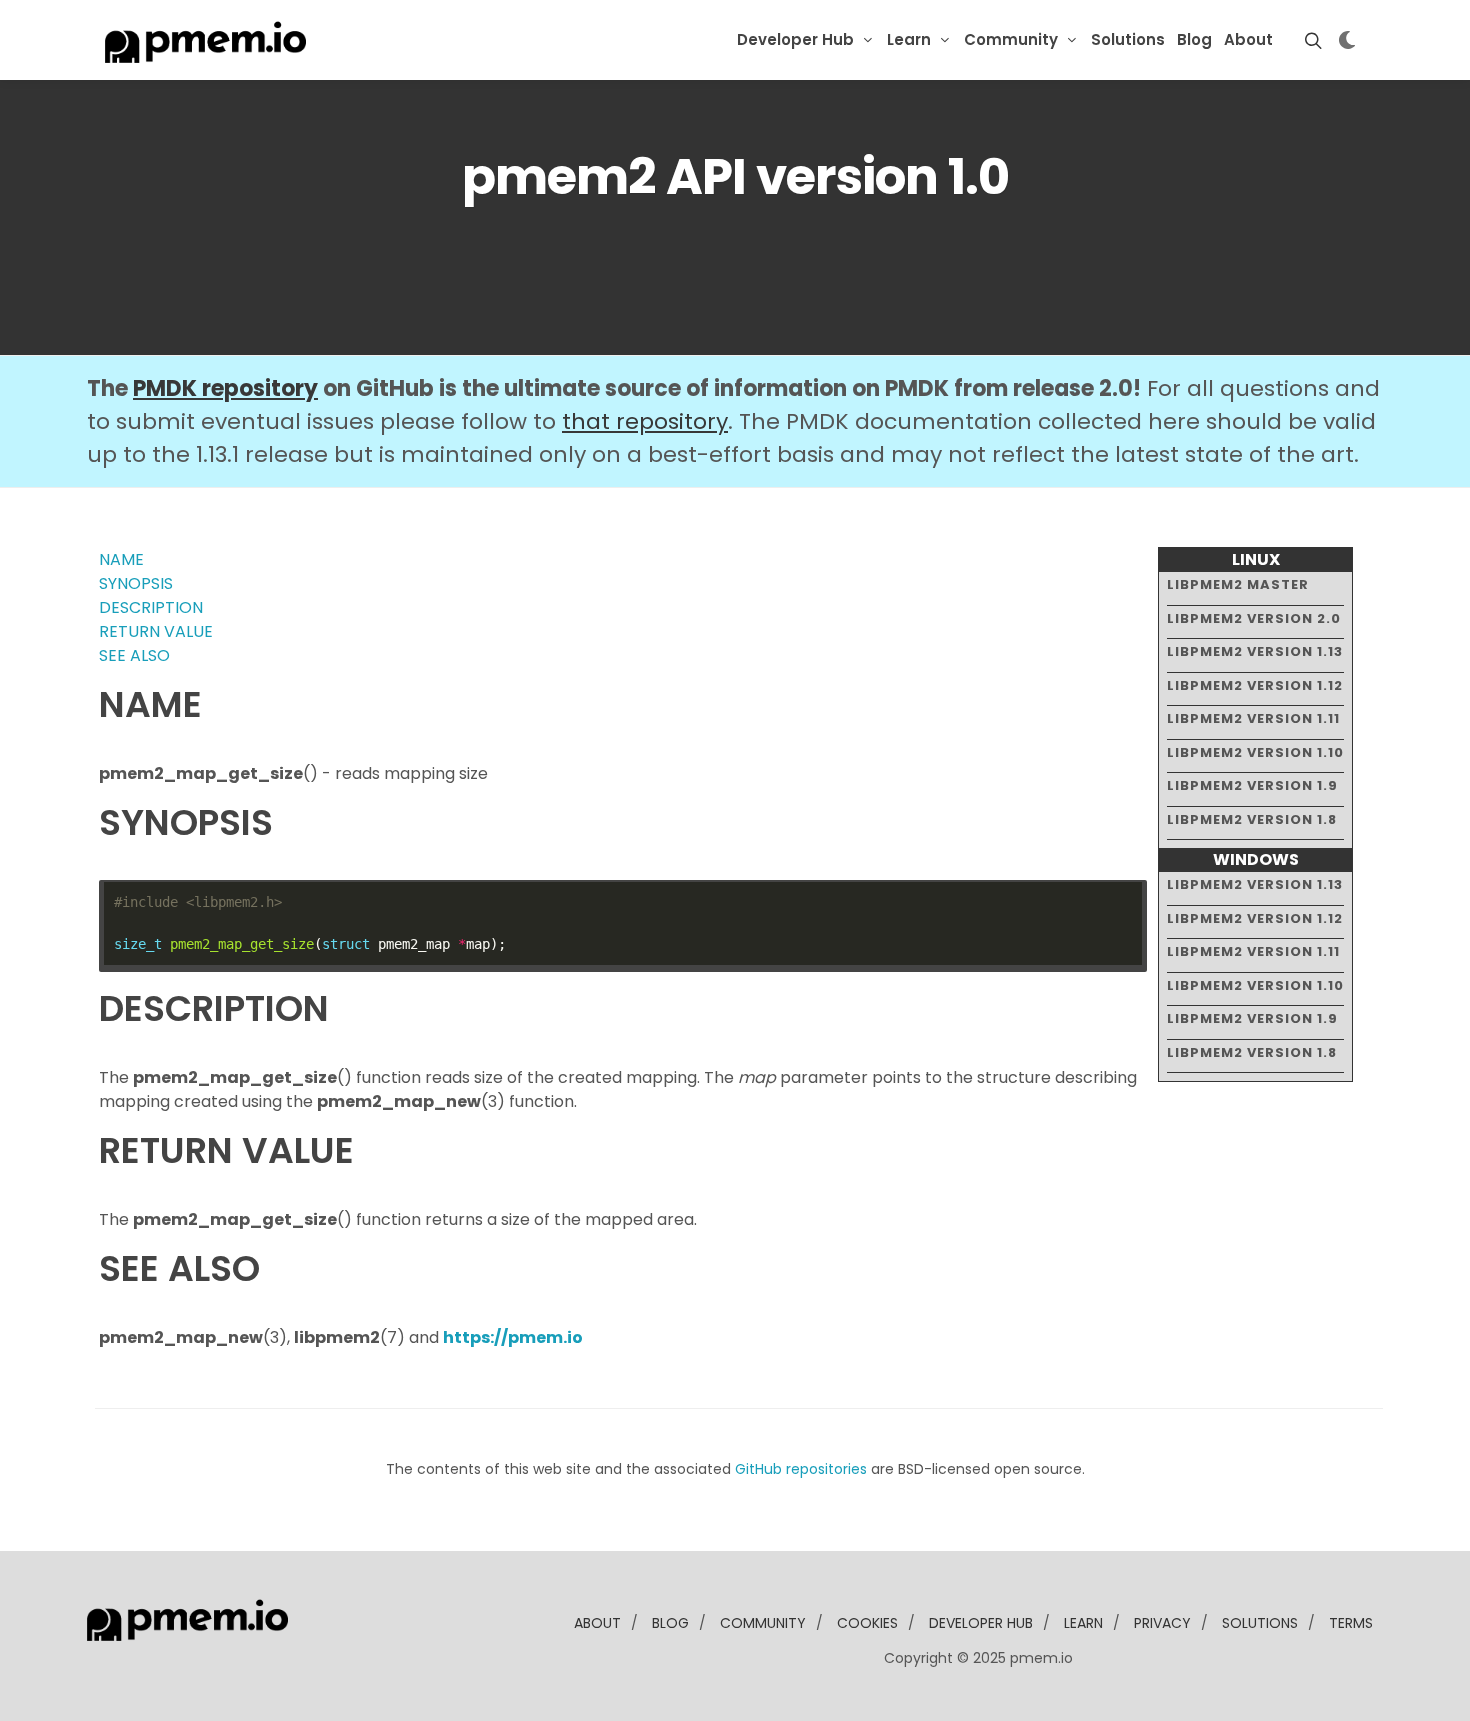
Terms (1351, 1623)
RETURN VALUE (156, 631)
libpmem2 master (1238, 584)
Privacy (1162, 1623)
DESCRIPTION (151, 607)
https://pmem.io (513, 1337)
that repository (645, 421)
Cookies (867, 1623)
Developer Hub (795, 39)
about (597, 1623)
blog (670, 1623)
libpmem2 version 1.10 (1255, 752)
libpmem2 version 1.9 (1252, 785)
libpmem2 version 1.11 (1253, 718)
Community (1011, 39)
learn (1083, 1623)
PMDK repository (225, 388)
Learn (909, 39)
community (763, 1623)
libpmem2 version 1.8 (1252, 819)
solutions (1260, 1623)
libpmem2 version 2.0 (1254, 618)
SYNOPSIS (136, 583)
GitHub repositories (801, 1469)
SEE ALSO (134, 655)
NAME (121, 559)
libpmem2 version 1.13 (1255, 651)
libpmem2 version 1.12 (1255, 685)
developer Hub (981, 1623)
